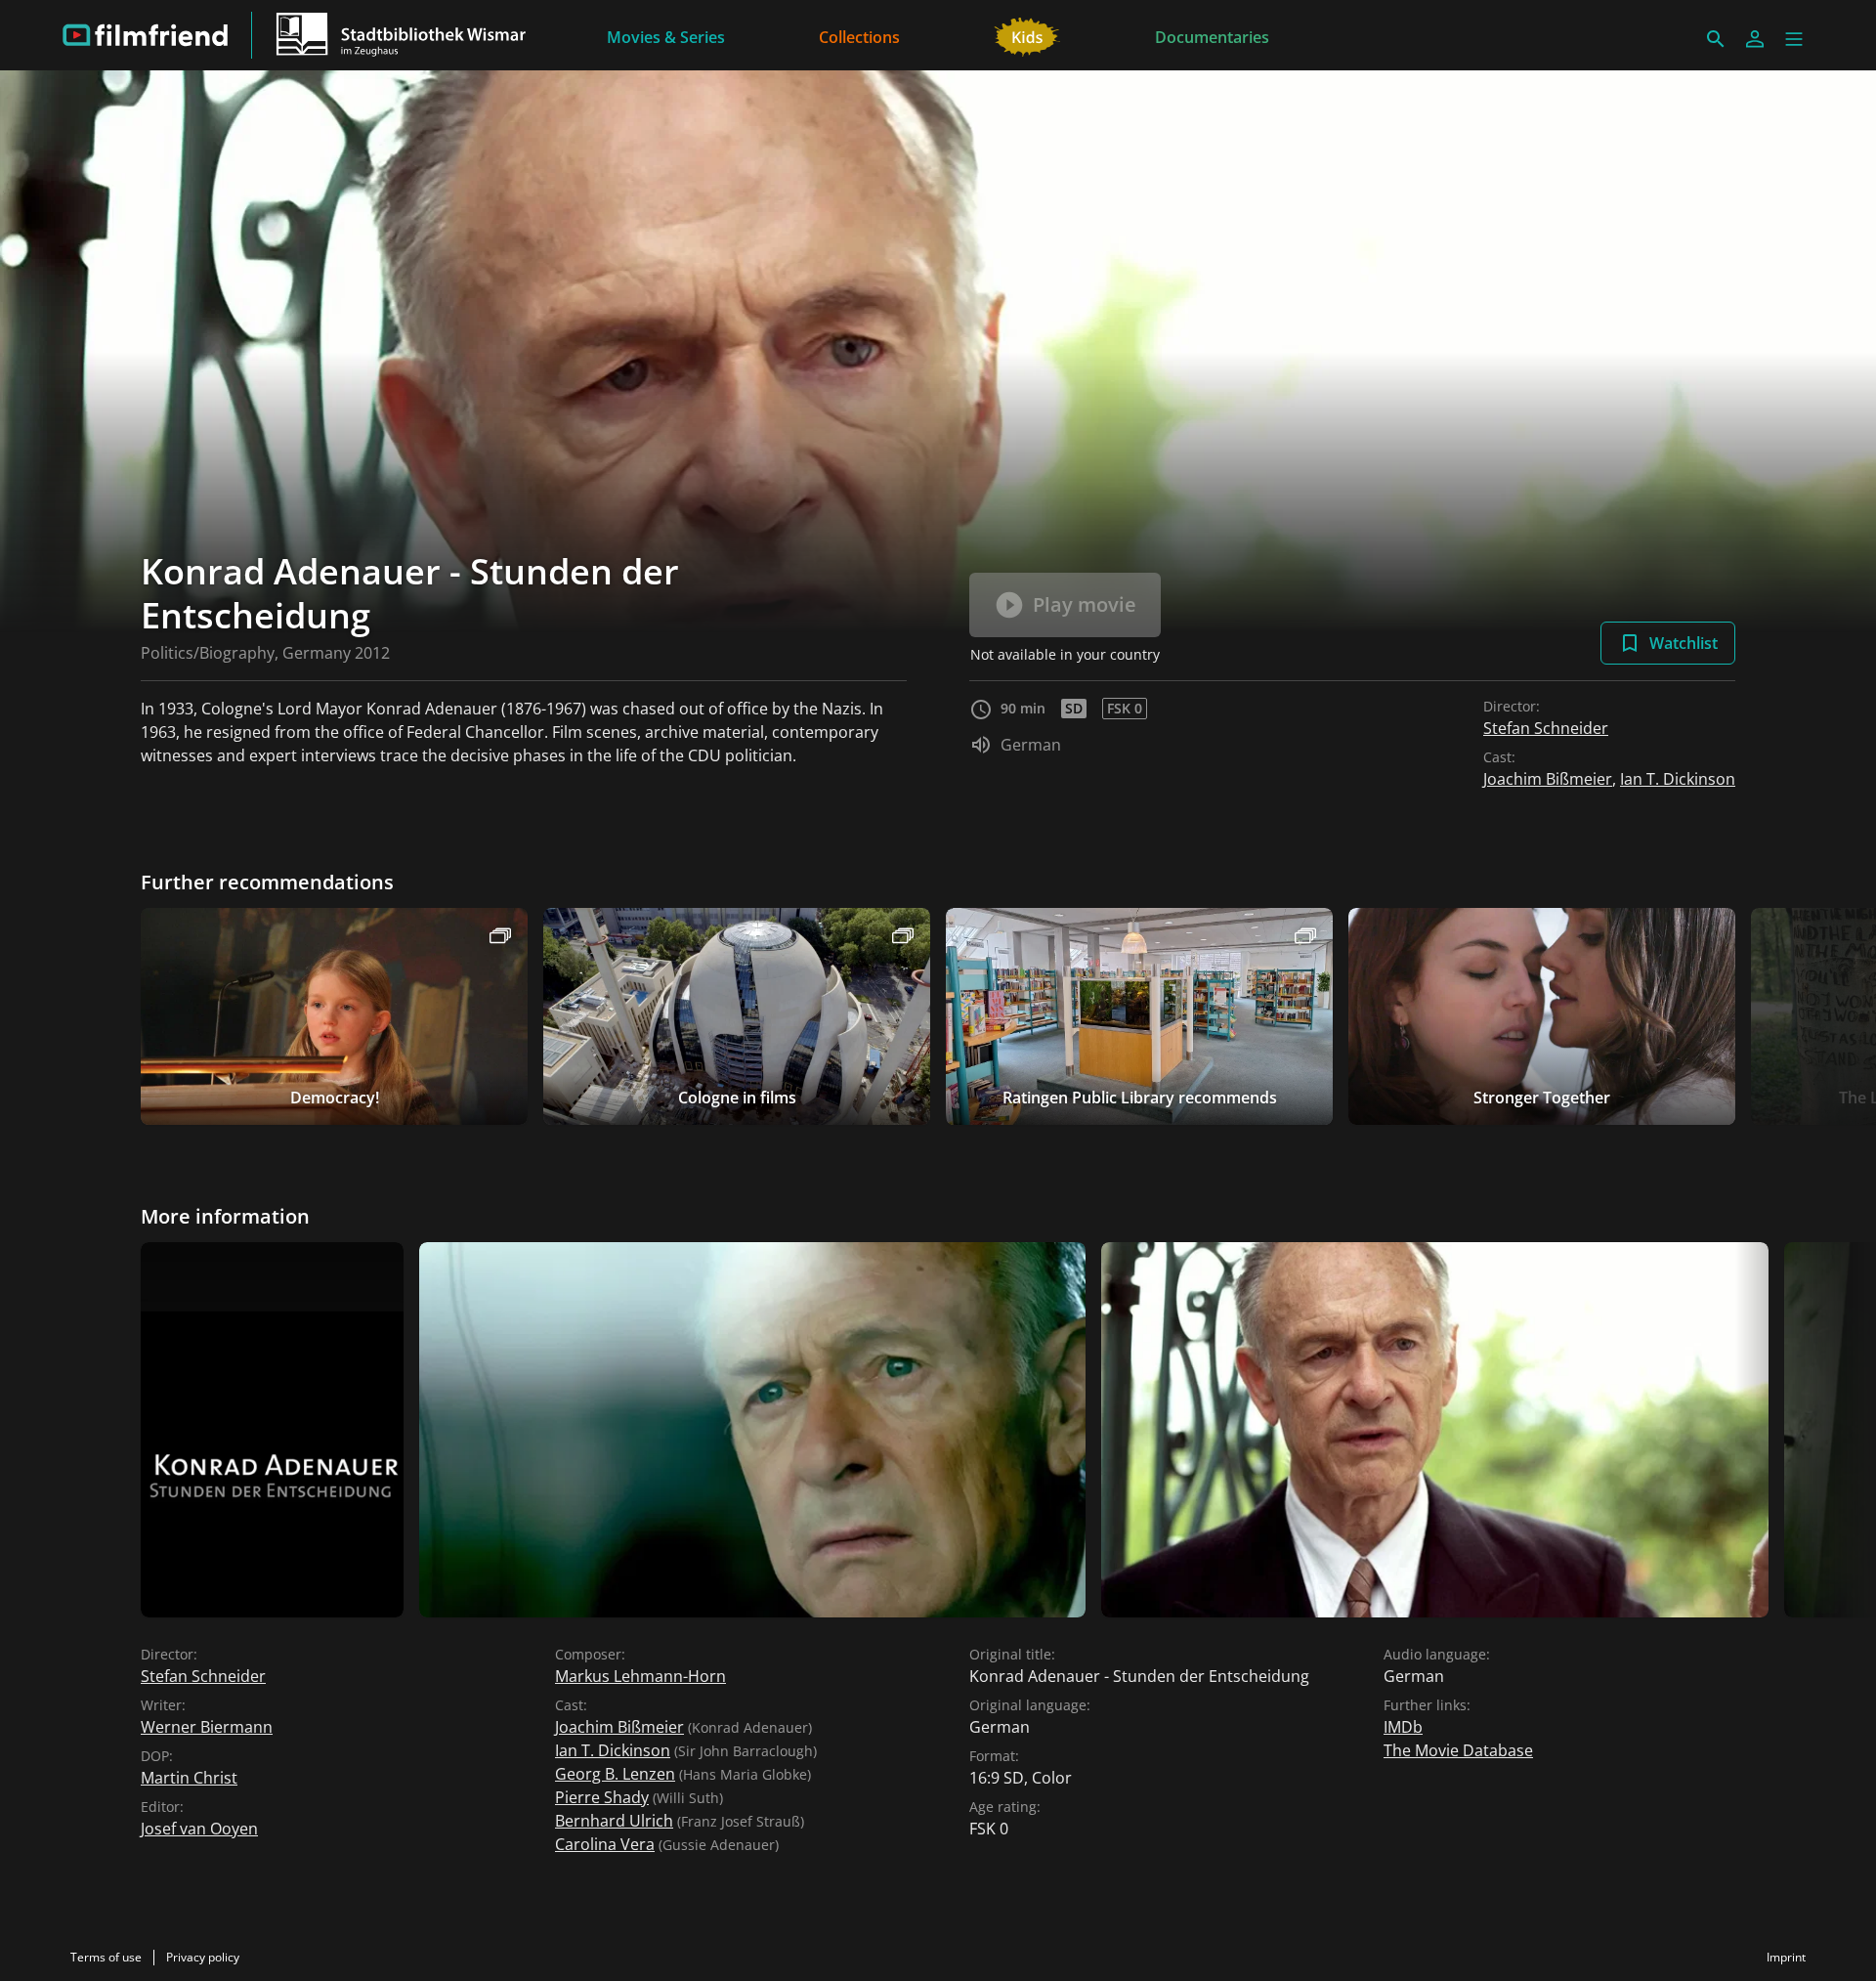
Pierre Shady (602, 1797)
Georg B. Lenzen (615, 1774)
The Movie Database (1458, 1750)
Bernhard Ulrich (614, 1821)
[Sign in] (1755, 39)
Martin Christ (189, 1778)
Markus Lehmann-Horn (640, 1676)
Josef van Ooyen (199, 1829)
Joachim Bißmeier (1548, 779)
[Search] (1716, 39)
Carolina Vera (605, 1844)
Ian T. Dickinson (1678, 779)
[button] (1794, 39)
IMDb (1403, 1727)
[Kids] (1027, 35)
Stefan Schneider (1546, 728)
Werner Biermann (207, 1727)
